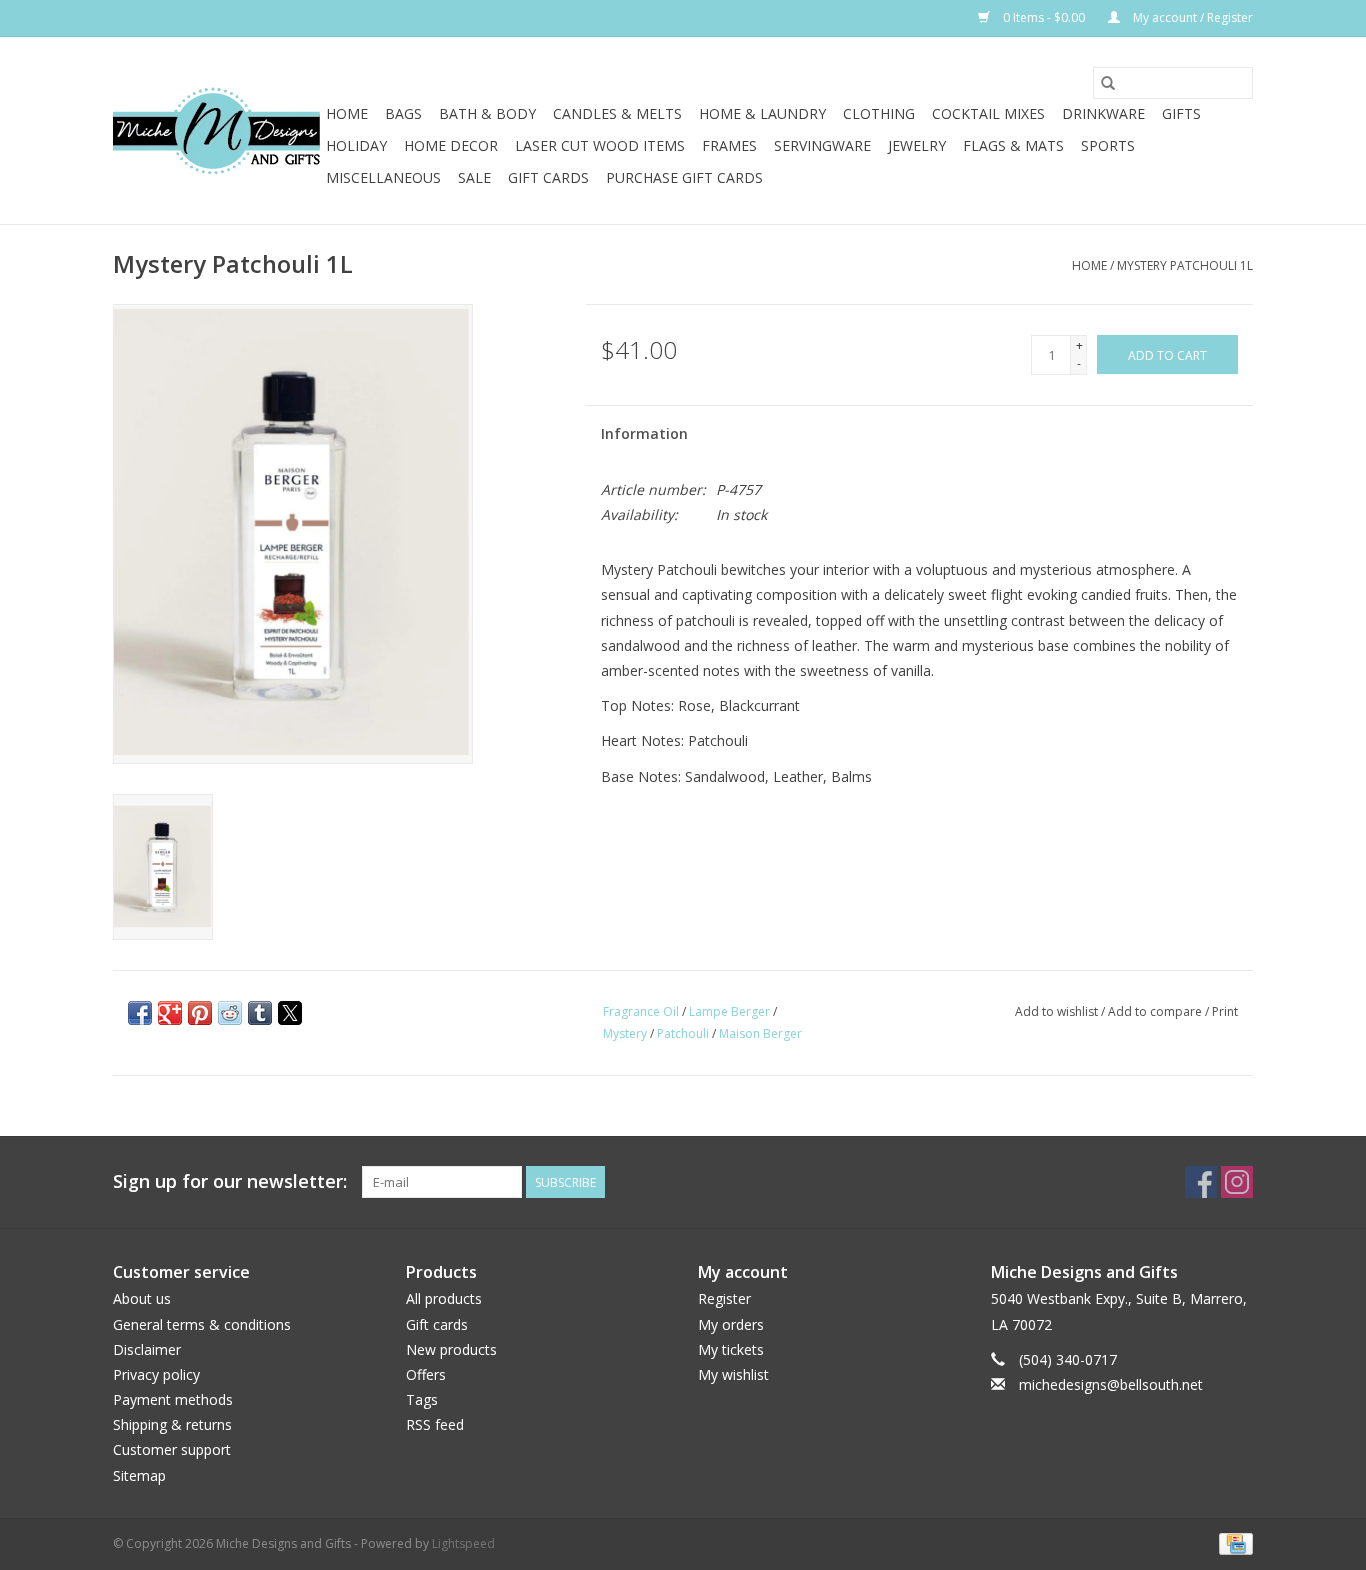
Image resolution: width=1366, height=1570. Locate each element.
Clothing (879, 113)
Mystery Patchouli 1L (1185, 265)
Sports (1108, 145)
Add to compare (1156, 1011)
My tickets (731, 1349)
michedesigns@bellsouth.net (1111, 1384)
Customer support (172, 1449)
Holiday (356, 145)
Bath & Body (487, 113)
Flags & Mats (1013, 145)
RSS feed (435, 1424)
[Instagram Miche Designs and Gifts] (1237, 1182)
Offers (426, 1374)
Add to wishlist (1058, 1011)
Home (347, 113)
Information (644, 433)
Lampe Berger (729, 1011)
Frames (729, 145)
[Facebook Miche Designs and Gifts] (1201, 1182)
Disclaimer (147, 1349)
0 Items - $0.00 (1044, 17)
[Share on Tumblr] (260, 1013)
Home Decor (451, 145)
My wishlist (733, 1374)
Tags (422, 1399)
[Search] (1108, 83)
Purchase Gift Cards (684, 177)
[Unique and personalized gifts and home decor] (216, 131)
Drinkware (1103, 113)
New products (451, 1349)
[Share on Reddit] (230, 1013)
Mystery (625, 1033)
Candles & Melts (617, 113)
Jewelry (917, 145)
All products (444, 1298)
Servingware (822, 145)
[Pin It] (200, 1013)
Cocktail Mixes (988, 113)
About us (142, 1298)
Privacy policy (156, 1374)
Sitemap (139, 1475)
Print (1225, 1011)
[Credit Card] (1232, 1542)
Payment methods (173, 1399)
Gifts (1181, 113)
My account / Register (1191, 17)
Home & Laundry (762, 113)
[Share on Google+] (170, 1013)
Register (724, 1298)
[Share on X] (290, 1013)
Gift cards (548, 177)
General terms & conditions (202, 1324)
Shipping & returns (172, 1424)
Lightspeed (463, 1543)
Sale (474, 177)
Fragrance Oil (641, 1011)
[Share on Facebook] (140, 1013)
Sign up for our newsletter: (230, 1181)
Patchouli (683, 1033)
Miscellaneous (383, 177)
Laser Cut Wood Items (600, 145)
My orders (731, 1324)
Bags (403, 113)
